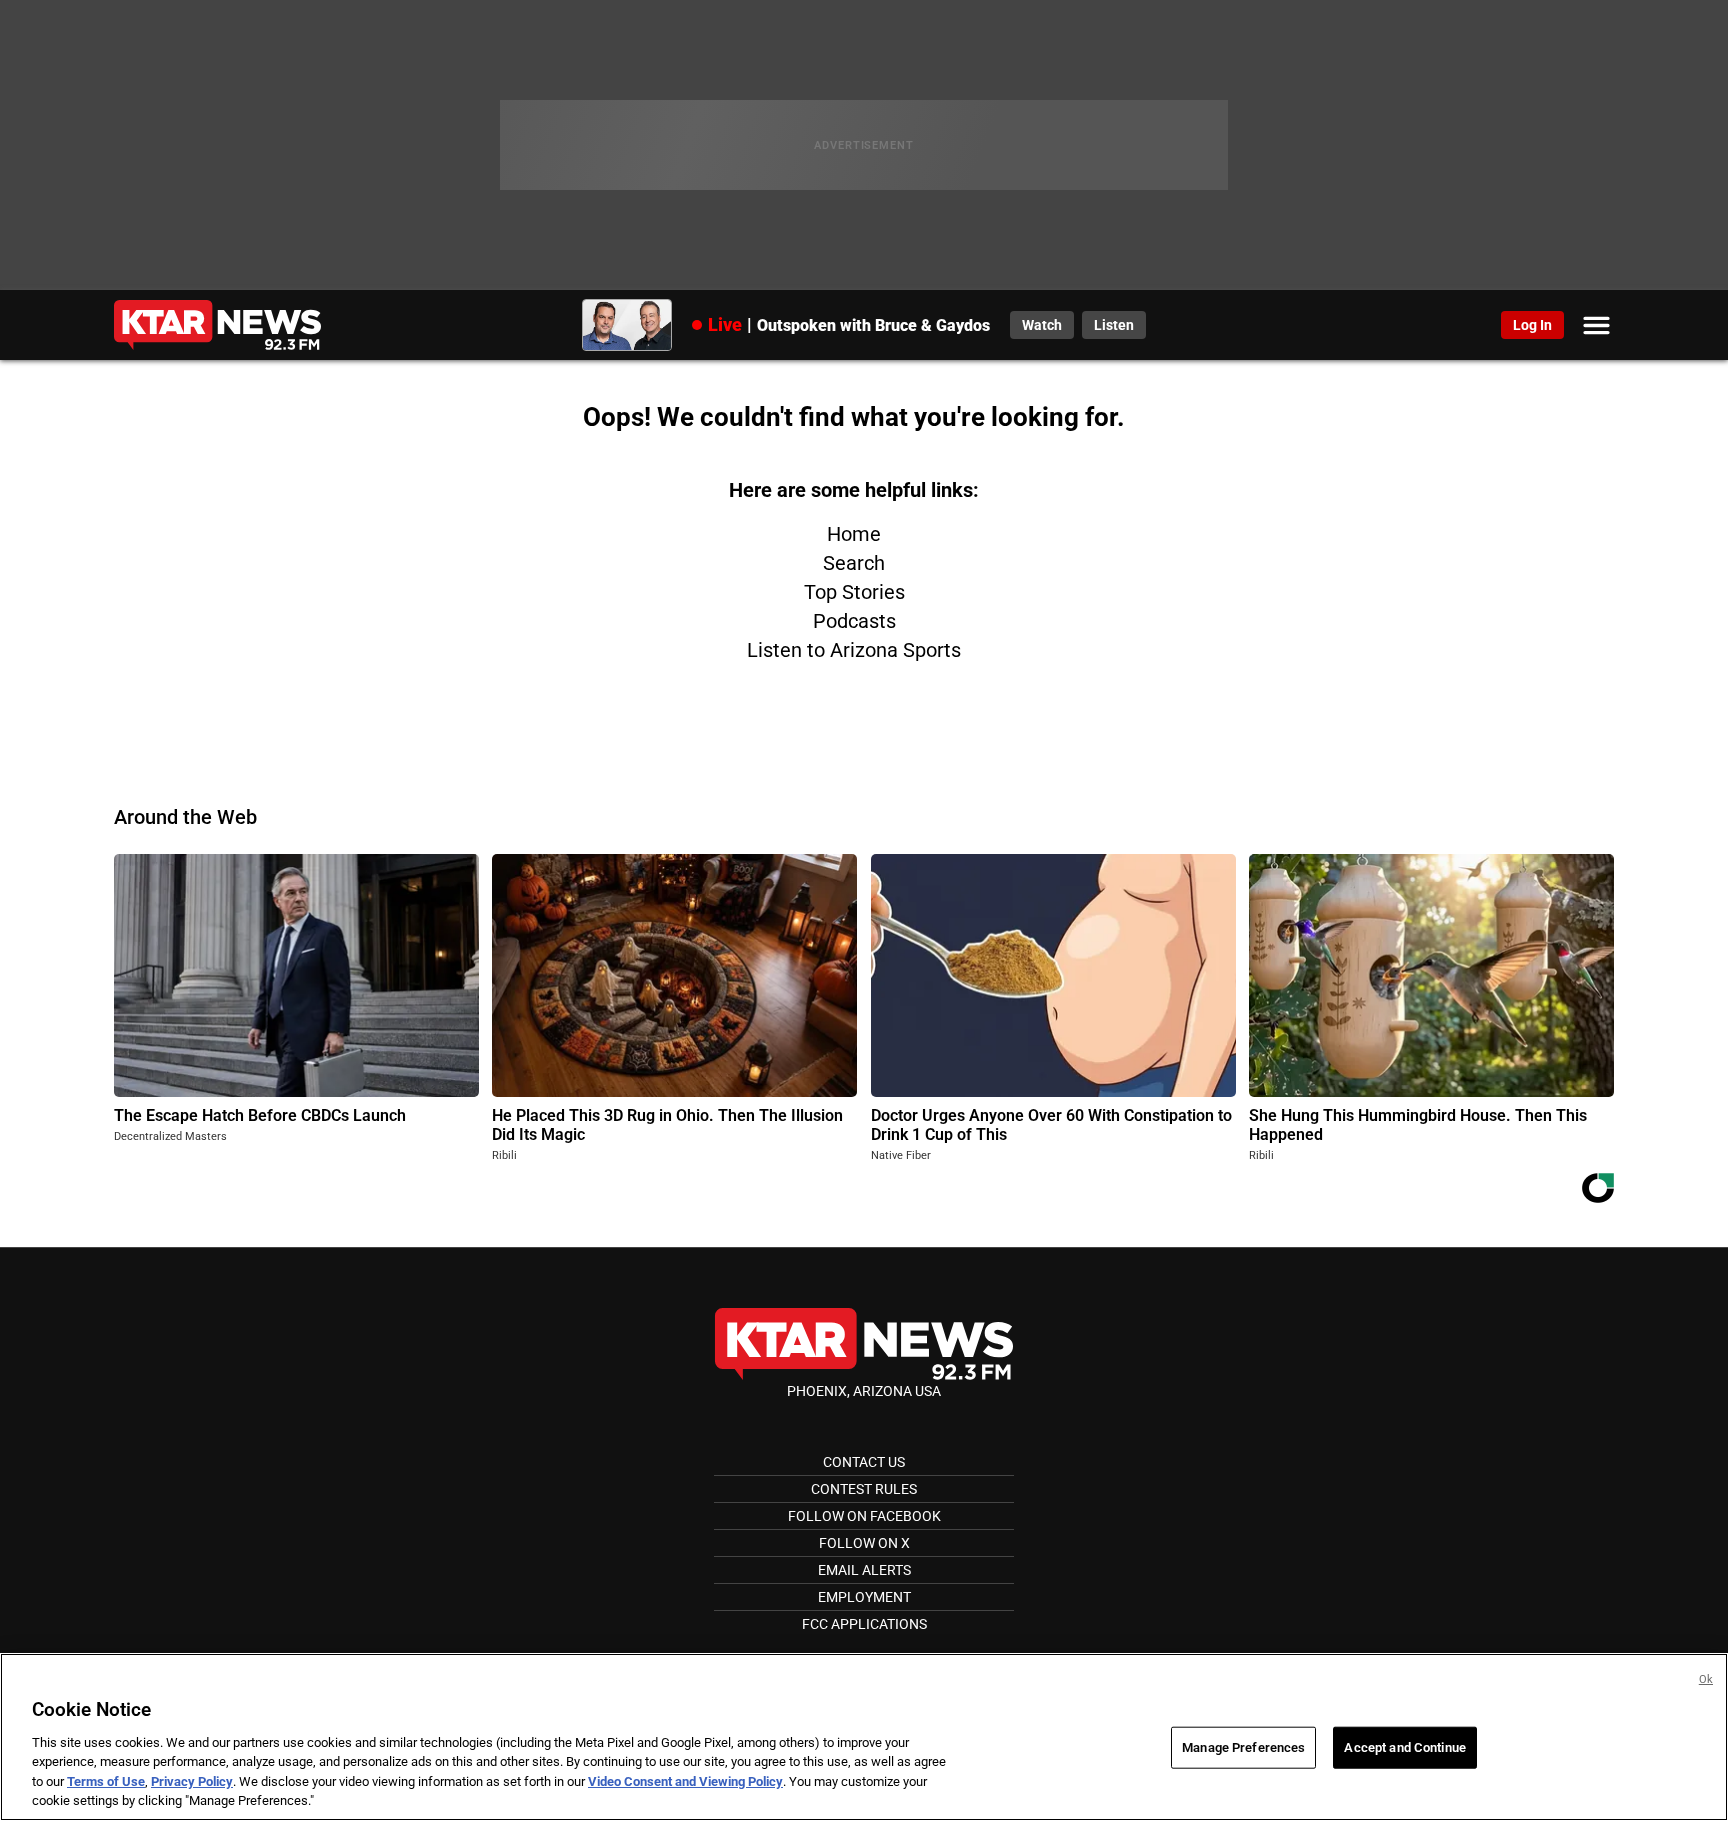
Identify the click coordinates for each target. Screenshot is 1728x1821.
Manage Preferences (1243, 1747)
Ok (1706, 1679)
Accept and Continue (1404, 1747)
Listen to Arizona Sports (854, 650)
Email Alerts (864, 1570)
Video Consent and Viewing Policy (685, 1781)
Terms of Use (106, 1781)
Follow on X (864, 1543)
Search (854, 563)
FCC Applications (864, 1624)
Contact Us (864, 1462)
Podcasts (854, 621)
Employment (864, 1597)
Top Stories (854, 592)
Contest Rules (864, 1489)
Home (854, 534)
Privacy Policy (192, 1781)
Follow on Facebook (864, 1516)
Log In (1532, 325)
